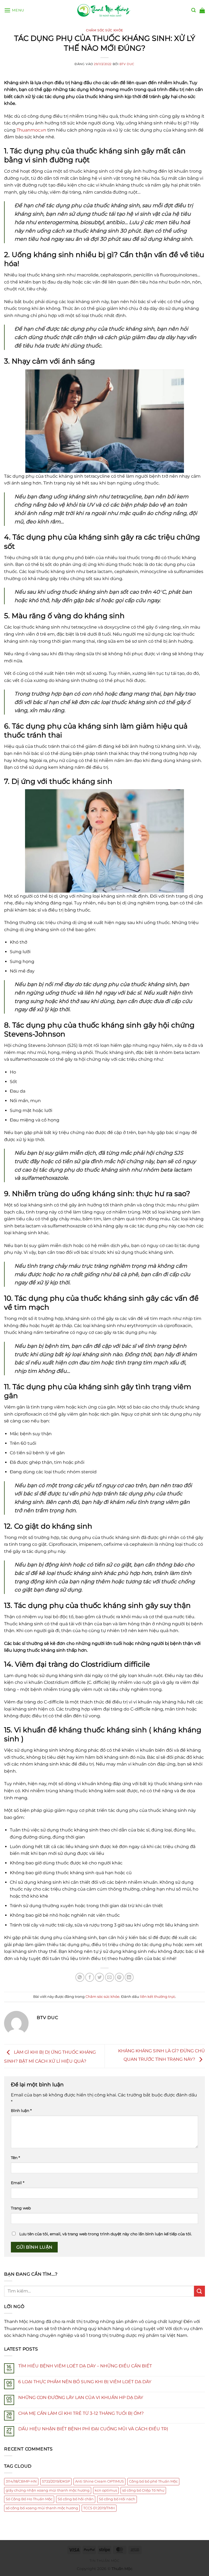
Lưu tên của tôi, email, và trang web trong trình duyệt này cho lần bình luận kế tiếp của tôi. (106, 2234)
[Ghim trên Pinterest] (119, 1977)
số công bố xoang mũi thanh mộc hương (42, 2508)
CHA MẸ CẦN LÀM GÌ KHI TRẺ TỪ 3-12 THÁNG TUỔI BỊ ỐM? (81, 2413)
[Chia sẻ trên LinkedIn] (129, 1977)
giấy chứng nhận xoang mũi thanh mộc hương (48, 2490)
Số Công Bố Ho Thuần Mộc (29, 2499)
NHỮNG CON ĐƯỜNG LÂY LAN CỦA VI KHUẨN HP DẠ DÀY (81, 2397)
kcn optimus (106, 2490)
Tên (15, 2158)
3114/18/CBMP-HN (21, 2481)
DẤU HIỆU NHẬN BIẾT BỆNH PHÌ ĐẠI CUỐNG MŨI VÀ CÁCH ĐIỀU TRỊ (93, 2429)
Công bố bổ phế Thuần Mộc (153, 2481)
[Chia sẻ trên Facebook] (90, 1977)
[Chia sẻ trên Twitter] (99, 1977)
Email (18, 2183)
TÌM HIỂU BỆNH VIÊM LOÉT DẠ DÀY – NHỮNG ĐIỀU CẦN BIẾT (85, 2366)
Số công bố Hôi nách (117, 2499)
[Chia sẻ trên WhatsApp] (80, 1977)
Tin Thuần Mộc (105, 2561)
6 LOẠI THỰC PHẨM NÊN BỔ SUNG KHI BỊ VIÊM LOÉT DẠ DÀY (85, 2382)
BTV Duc (127, 64)
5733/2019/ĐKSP (56, 2481)
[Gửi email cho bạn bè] (110, 1977)
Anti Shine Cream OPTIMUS (99, 2481)
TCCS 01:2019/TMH (99, 2508)
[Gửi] (199, 2291)
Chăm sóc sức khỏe (104, 30)
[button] (14, 10)
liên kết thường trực (158, 1997)
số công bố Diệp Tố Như (143, 2490)
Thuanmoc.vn (31, 130)
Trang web (21, 2208)
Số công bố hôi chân (76, 2499)
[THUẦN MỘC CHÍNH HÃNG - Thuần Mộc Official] (104, 10)
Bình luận (21, 2111)
